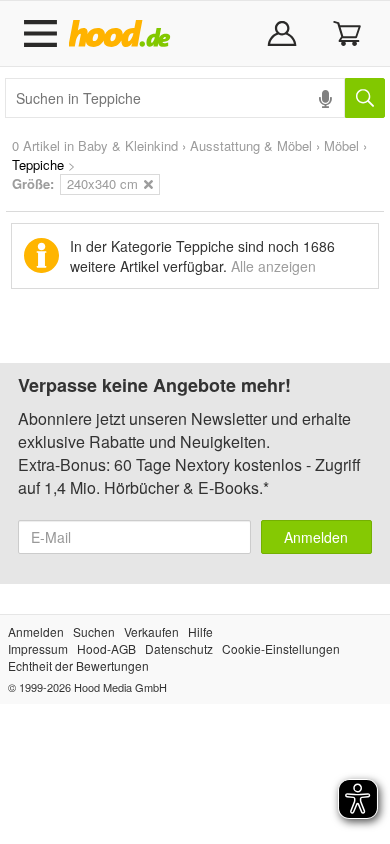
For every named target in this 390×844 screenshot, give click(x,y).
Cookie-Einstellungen (281, 648)
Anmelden (316, 537)
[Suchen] (365, 98)
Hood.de (123, 34)
